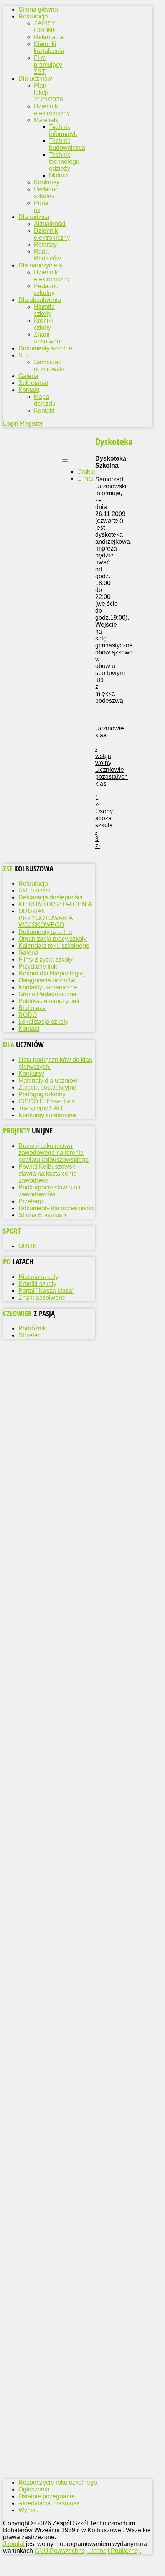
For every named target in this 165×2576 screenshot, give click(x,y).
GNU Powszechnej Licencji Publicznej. (88, 2551)
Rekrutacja (49, 37)
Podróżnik (32, 1328)
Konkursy (47, 182)
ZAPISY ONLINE (45, 27)
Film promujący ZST (48, 65)
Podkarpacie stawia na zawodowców (49, 1191)
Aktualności (50, 224)
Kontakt (44, 411)
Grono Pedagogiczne (47, 994)
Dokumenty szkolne (45, 932)
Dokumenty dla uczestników (57, 1208)
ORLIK (28, 1246)
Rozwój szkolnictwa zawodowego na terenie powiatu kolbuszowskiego (54, 1153)
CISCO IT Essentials (47, 1101)
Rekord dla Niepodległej (52, 973)
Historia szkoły (44, 310)
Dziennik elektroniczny (52, 110)
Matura (59, 175)
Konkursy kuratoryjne (47, 1115)
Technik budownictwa (67, 144)
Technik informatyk (63, 130)
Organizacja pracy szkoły (53, 939)
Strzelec (30, 1335)
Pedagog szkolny (46, 193)
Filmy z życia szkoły (45, 960)
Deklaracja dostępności (50, 897)
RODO (28, 1015)
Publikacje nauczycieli (49, 1001)
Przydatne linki (39, 966)
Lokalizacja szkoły (43, 1022)
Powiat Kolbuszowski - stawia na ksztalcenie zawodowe (49, 1174)
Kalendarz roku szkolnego (54, 946)
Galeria (28, 953)
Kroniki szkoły (43, 324)
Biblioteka (32, 1008)
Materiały (46, 120)
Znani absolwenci (49, 338)
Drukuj (86, 472)
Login (12, 424)
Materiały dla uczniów (48, 1081)
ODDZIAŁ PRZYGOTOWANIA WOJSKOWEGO (46, 918)
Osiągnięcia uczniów (47, 980)
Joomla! (14, 2544)
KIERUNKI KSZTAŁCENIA (55, 904)
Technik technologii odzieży (64, 162)
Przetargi (31, 1201)
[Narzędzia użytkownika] (65, 461)
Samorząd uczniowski (49, 366)
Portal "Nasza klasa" (46, 1291)
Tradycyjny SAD (40, 1108)
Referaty (45, 245)
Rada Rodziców (47, 255)
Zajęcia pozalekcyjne (47, 1087)
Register (31, 424)
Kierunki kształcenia (49, 47)
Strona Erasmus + (43, 1215)
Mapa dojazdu (45, 400)
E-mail (86, 479)
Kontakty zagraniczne (48, 987)
